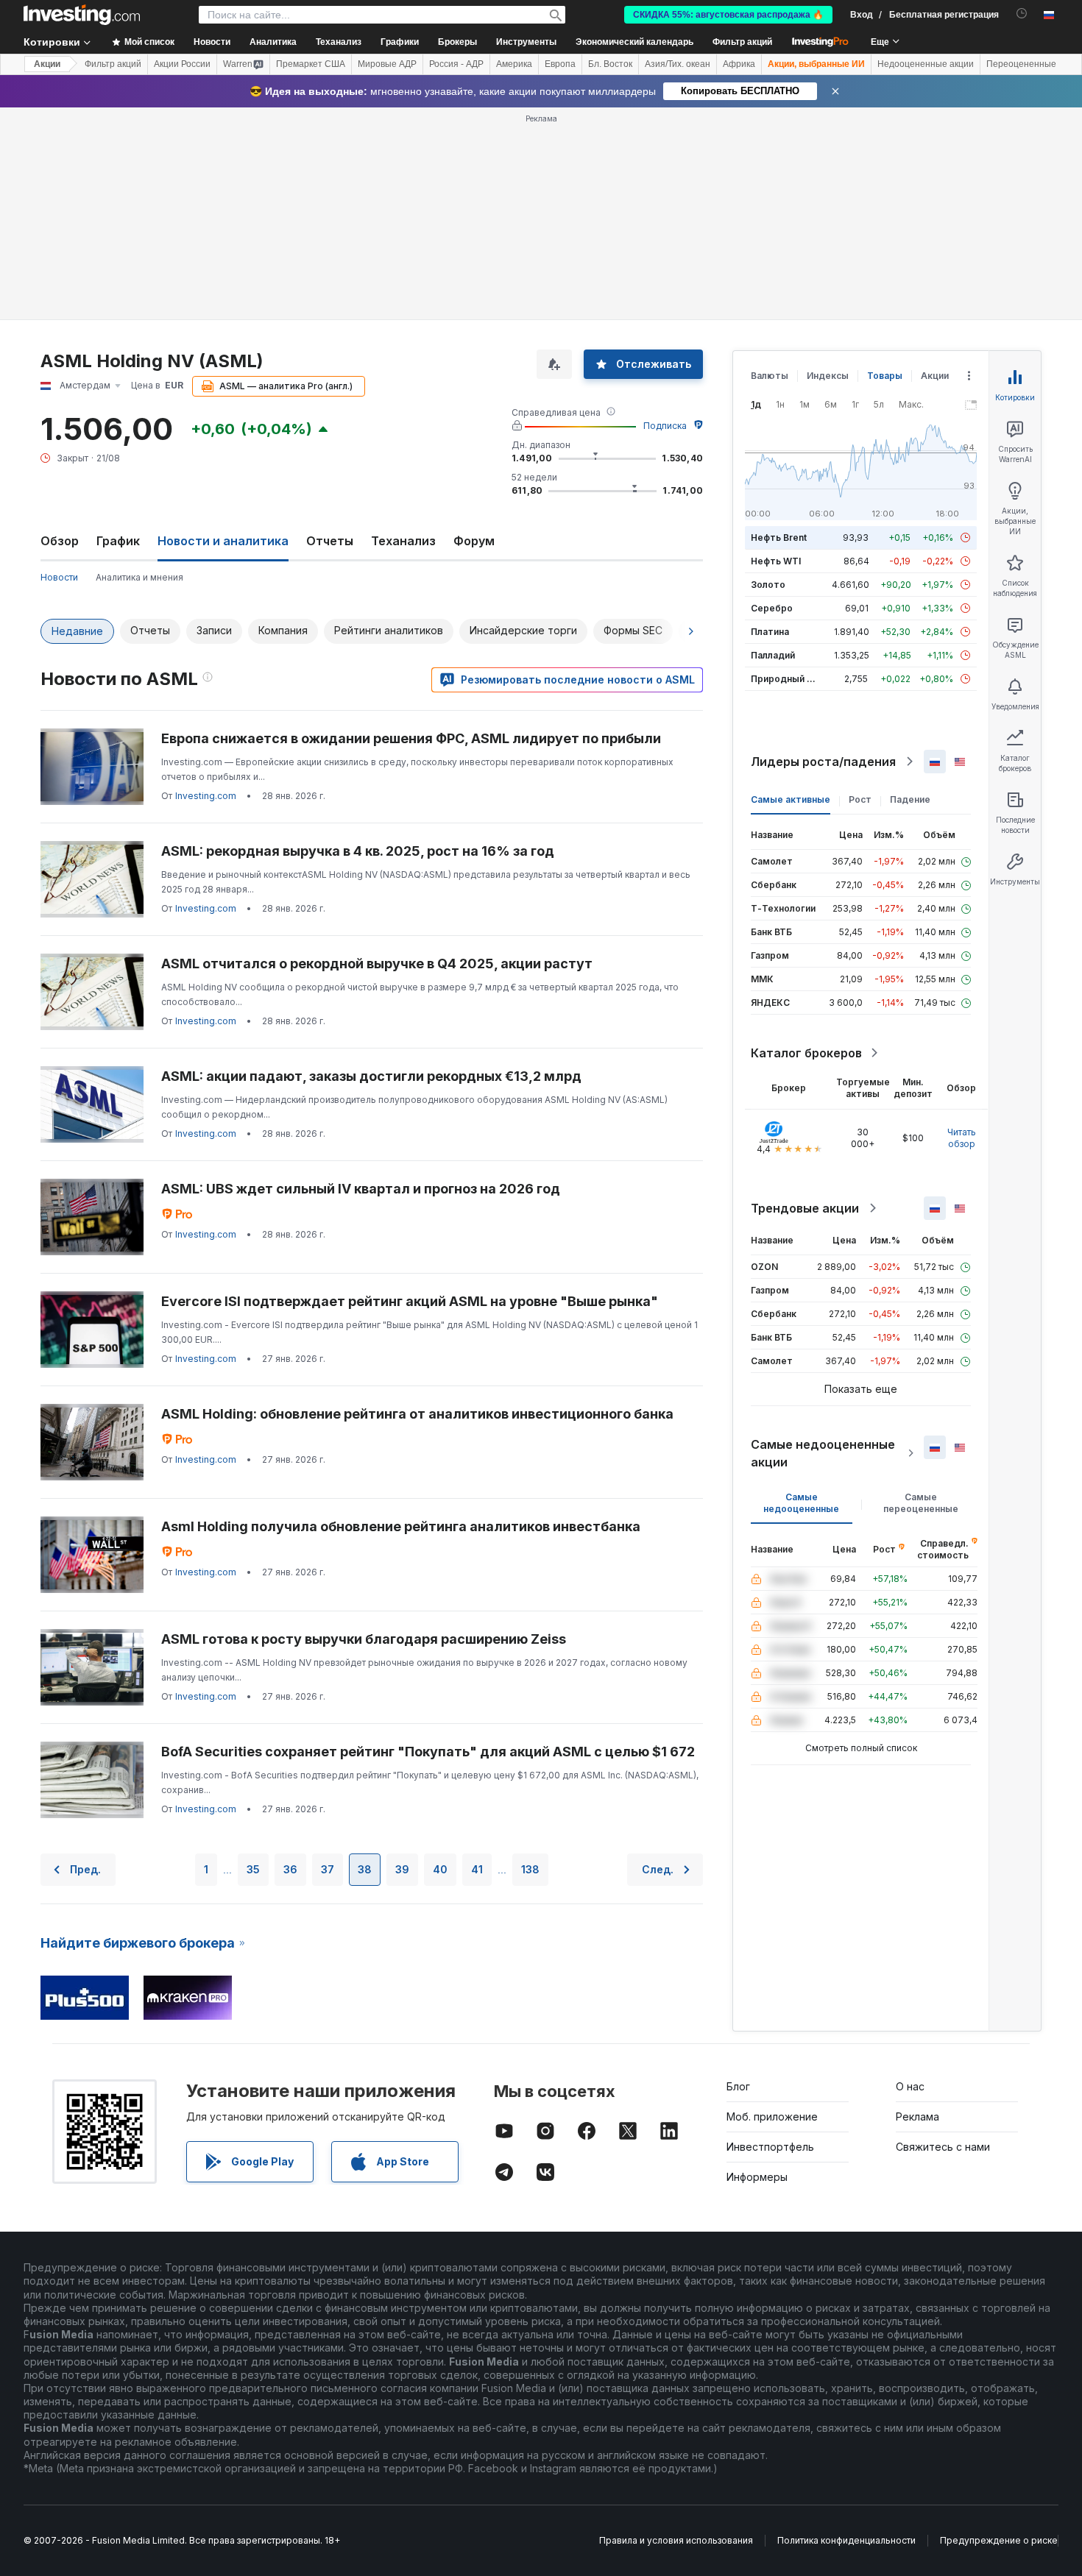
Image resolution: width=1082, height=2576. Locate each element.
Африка (739, 64)
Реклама (917, 2116)
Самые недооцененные (801, 1503)
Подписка (665, 426)
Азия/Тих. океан (678, 64)
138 (530, 1869)
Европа (560, 64)
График (118, 541)
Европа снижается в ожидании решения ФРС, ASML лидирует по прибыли (411, 738)
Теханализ (403, 541)
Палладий (773, 655)
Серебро (772, 608)
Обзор (60, 541)
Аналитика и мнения (139, 577)
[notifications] (1022, 14)
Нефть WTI (776, 561)
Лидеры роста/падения (823, 762)
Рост (860, 799)
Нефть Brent (779, 537)
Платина (770, 632)
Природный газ (786, 679)
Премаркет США (311, 64)
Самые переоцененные (921, 1503)
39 (402, 1869)
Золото (768, 585)
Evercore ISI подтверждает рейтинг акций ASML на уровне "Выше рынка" (410, 1301)
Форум (474, 541)
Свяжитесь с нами (943, 2147)
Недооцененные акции (926, 64)
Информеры (757, 2177)
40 (440, 1869)
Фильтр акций (742, 42)
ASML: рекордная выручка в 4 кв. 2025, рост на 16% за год (358, 851)
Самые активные (791, 799)
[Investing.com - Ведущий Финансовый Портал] (82, 15)
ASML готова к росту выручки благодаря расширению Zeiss (364, 1639)
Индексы (828, 376)
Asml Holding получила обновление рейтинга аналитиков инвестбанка (401, 1526)
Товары (885, 376)
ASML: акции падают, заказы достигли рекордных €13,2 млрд (371, 1076)
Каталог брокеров (806, 1053)
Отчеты (330, 541)
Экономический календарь (634, 42)
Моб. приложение (772, 2116)
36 (290, 1869)
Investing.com (206, 796)
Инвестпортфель (770, 2147)
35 (253, 1869)
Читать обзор (962, 1138)
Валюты (770, 376)
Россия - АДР (456, 64)
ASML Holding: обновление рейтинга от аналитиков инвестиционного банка (417, 1414)
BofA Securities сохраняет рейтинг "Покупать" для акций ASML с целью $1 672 (428, 1752)
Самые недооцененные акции (823, 1453)
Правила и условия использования (676, 2540)
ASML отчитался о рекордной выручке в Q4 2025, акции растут (377, 964)
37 (328, 1869)
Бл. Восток (610, 64)
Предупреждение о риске (999, 2540)
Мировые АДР (387, 64)
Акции (47, 64)
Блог (738, 2086)
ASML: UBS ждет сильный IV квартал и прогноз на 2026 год (361, 1189)
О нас (910, 2086)
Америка (514, 64)
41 (477, 1869)
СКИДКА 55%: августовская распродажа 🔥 (728, 15)
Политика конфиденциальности (846, 2540)
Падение (910, 799)
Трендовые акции (805, 1208)
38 (365, 1869)
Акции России (182, 64)
